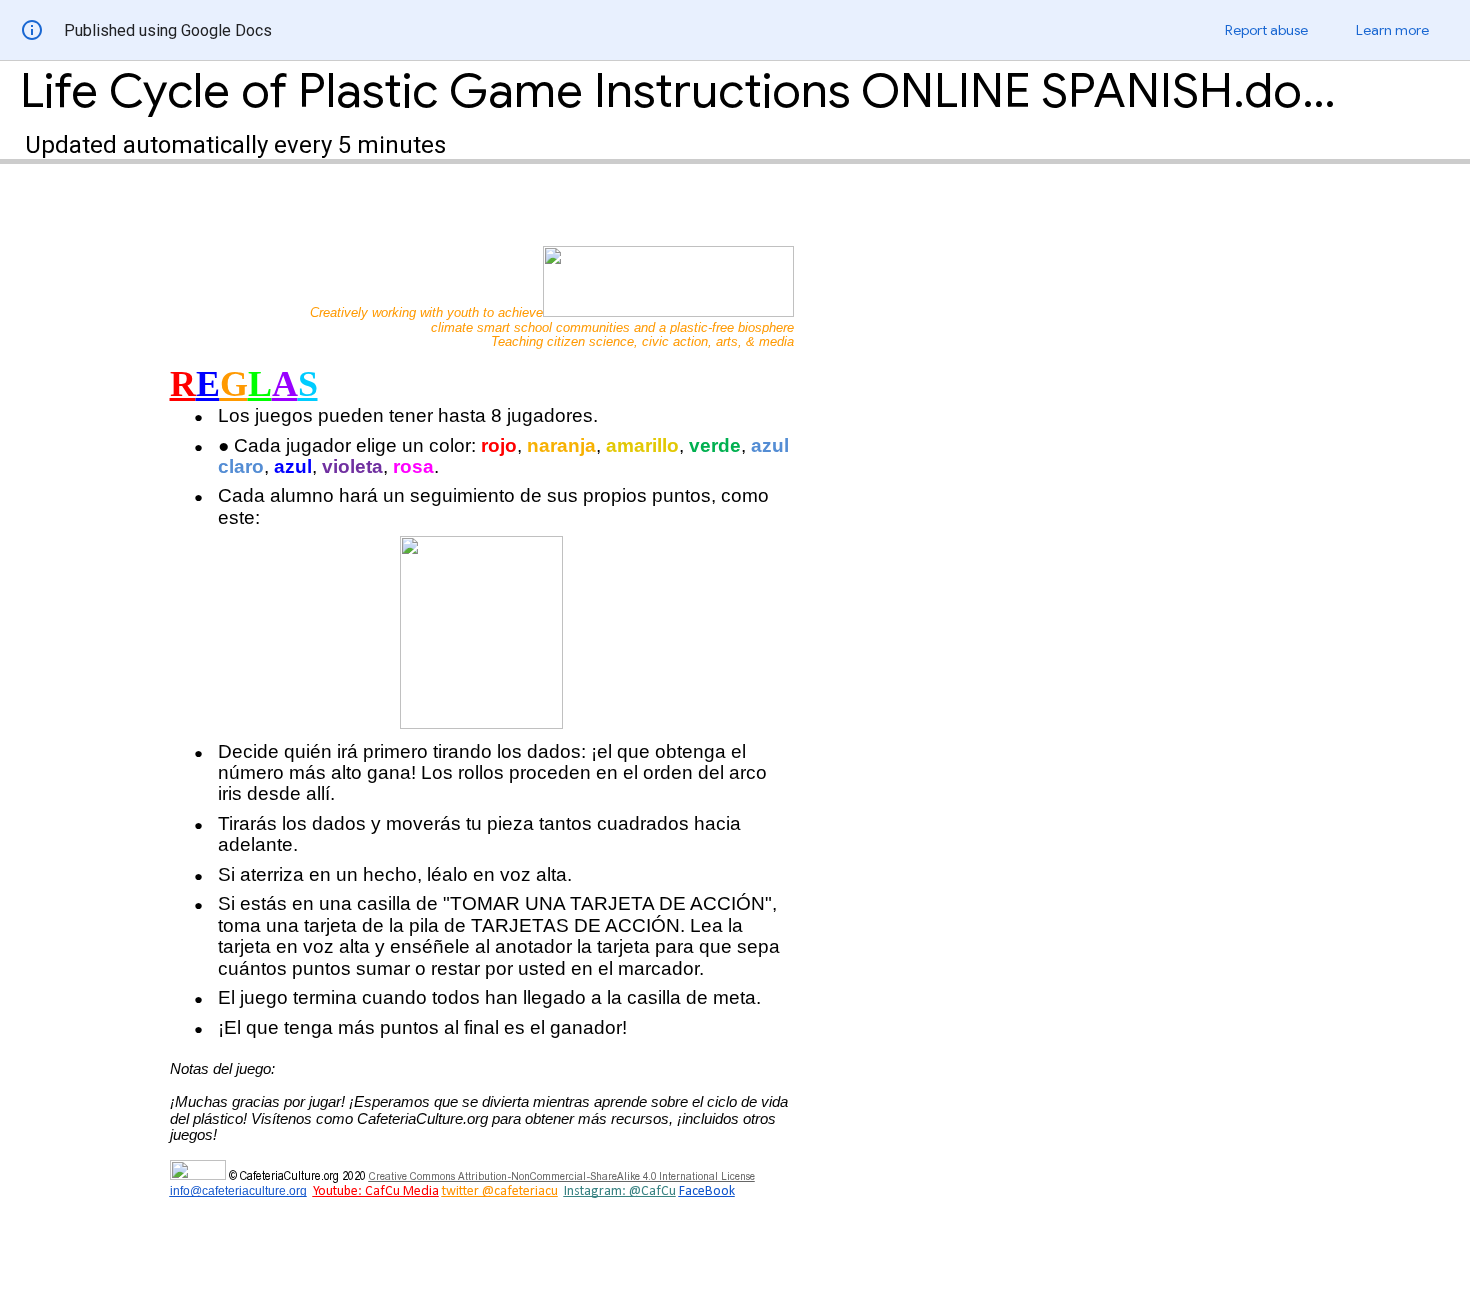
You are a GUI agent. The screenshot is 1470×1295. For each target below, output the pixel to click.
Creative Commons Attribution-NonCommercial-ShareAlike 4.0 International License (562, 1176)
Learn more (1392, 30)
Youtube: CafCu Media (376, 1191)
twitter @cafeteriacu (500, 1191)
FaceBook (707, 1191)
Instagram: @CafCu (620, 1191)
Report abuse (1266, 30)
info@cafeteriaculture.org (238, 1191)
